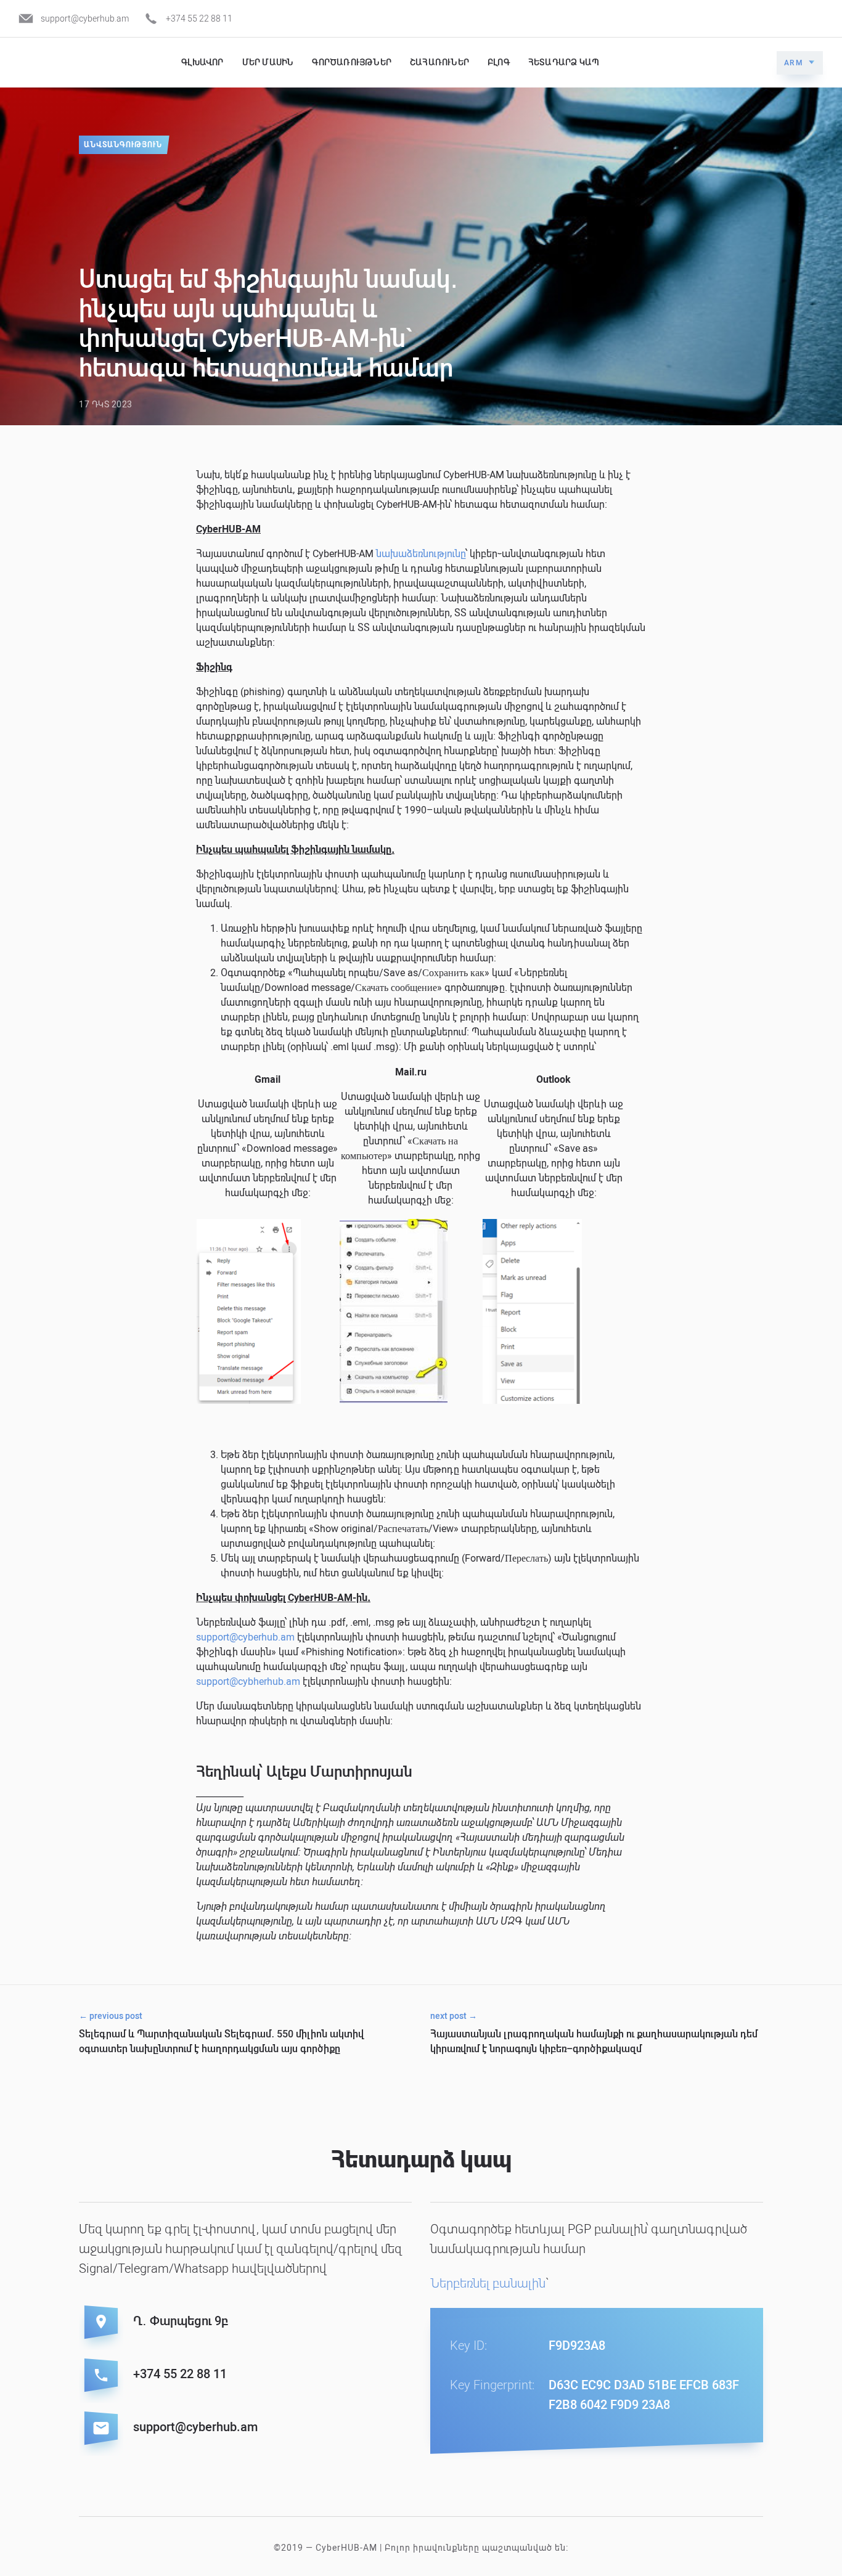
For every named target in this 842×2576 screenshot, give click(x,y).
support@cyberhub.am (85, 18)
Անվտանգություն (123, 145)
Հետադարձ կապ (564, 62)
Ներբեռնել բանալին (488, 2283)
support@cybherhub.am (248, 1681)
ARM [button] (794, 63)
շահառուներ (439, 62)
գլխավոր (202, 62)
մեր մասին (268, 62)
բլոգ (499, 62)
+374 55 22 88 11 (199, 18)
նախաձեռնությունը (421, 554)
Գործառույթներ (352, 62)
